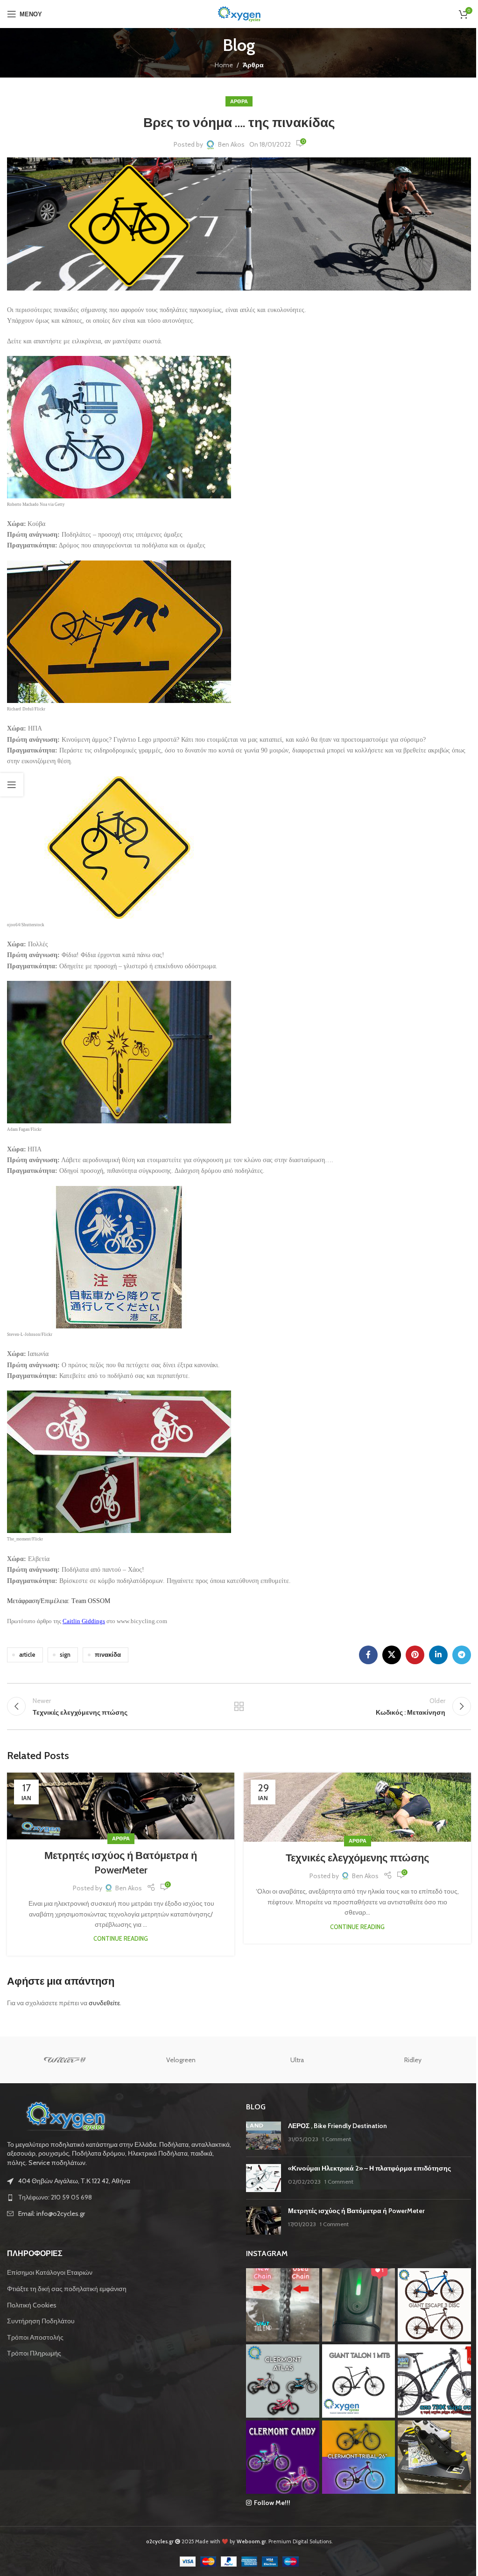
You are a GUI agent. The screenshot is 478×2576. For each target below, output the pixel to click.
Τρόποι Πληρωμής (34, 2353)
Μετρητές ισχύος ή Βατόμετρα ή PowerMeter (356, 2211)
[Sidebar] (12, 785)
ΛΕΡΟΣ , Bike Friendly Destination (337, 2126)
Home (224, 65)
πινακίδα (108, 1655)
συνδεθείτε (104, 2003)
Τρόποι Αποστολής (35, 2337)
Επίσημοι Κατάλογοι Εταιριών (50, 2272)
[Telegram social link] (462, 1655)
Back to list (239, 1706)
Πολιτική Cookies (32, 2305)
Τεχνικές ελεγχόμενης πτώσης (357, 1858)
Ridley (413, 2060)
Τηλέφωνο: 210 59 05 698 (55, 2197)
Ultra (297, 2060)
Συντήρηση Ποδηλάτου (41, 2321)
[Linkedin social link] (438, 1655)
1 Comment (337, 2139)
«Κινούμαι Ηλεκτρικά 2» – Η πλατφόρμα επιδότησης (369, 2168)
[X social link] (392, 1655)
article (27, 1655)
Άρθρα (253, 65)
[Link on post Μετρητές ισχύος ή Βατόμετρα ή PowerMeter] (121, 1806)
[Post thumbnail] (264, 2136)
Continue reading (121, 1939)
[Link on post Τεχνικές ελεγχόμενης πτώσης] (357, 1807)
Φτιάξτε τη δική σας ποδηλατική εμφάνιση (67, 2289)
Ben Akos (231, 144)
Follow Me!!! (272, 2503)
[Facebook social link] (368, 1655)
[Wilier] (65, 2060)
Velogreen (181, 2060)
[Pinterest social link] (415, 1655)
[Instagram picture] (283, 2305)
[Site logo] (239, 13)
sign (65, 1655)
